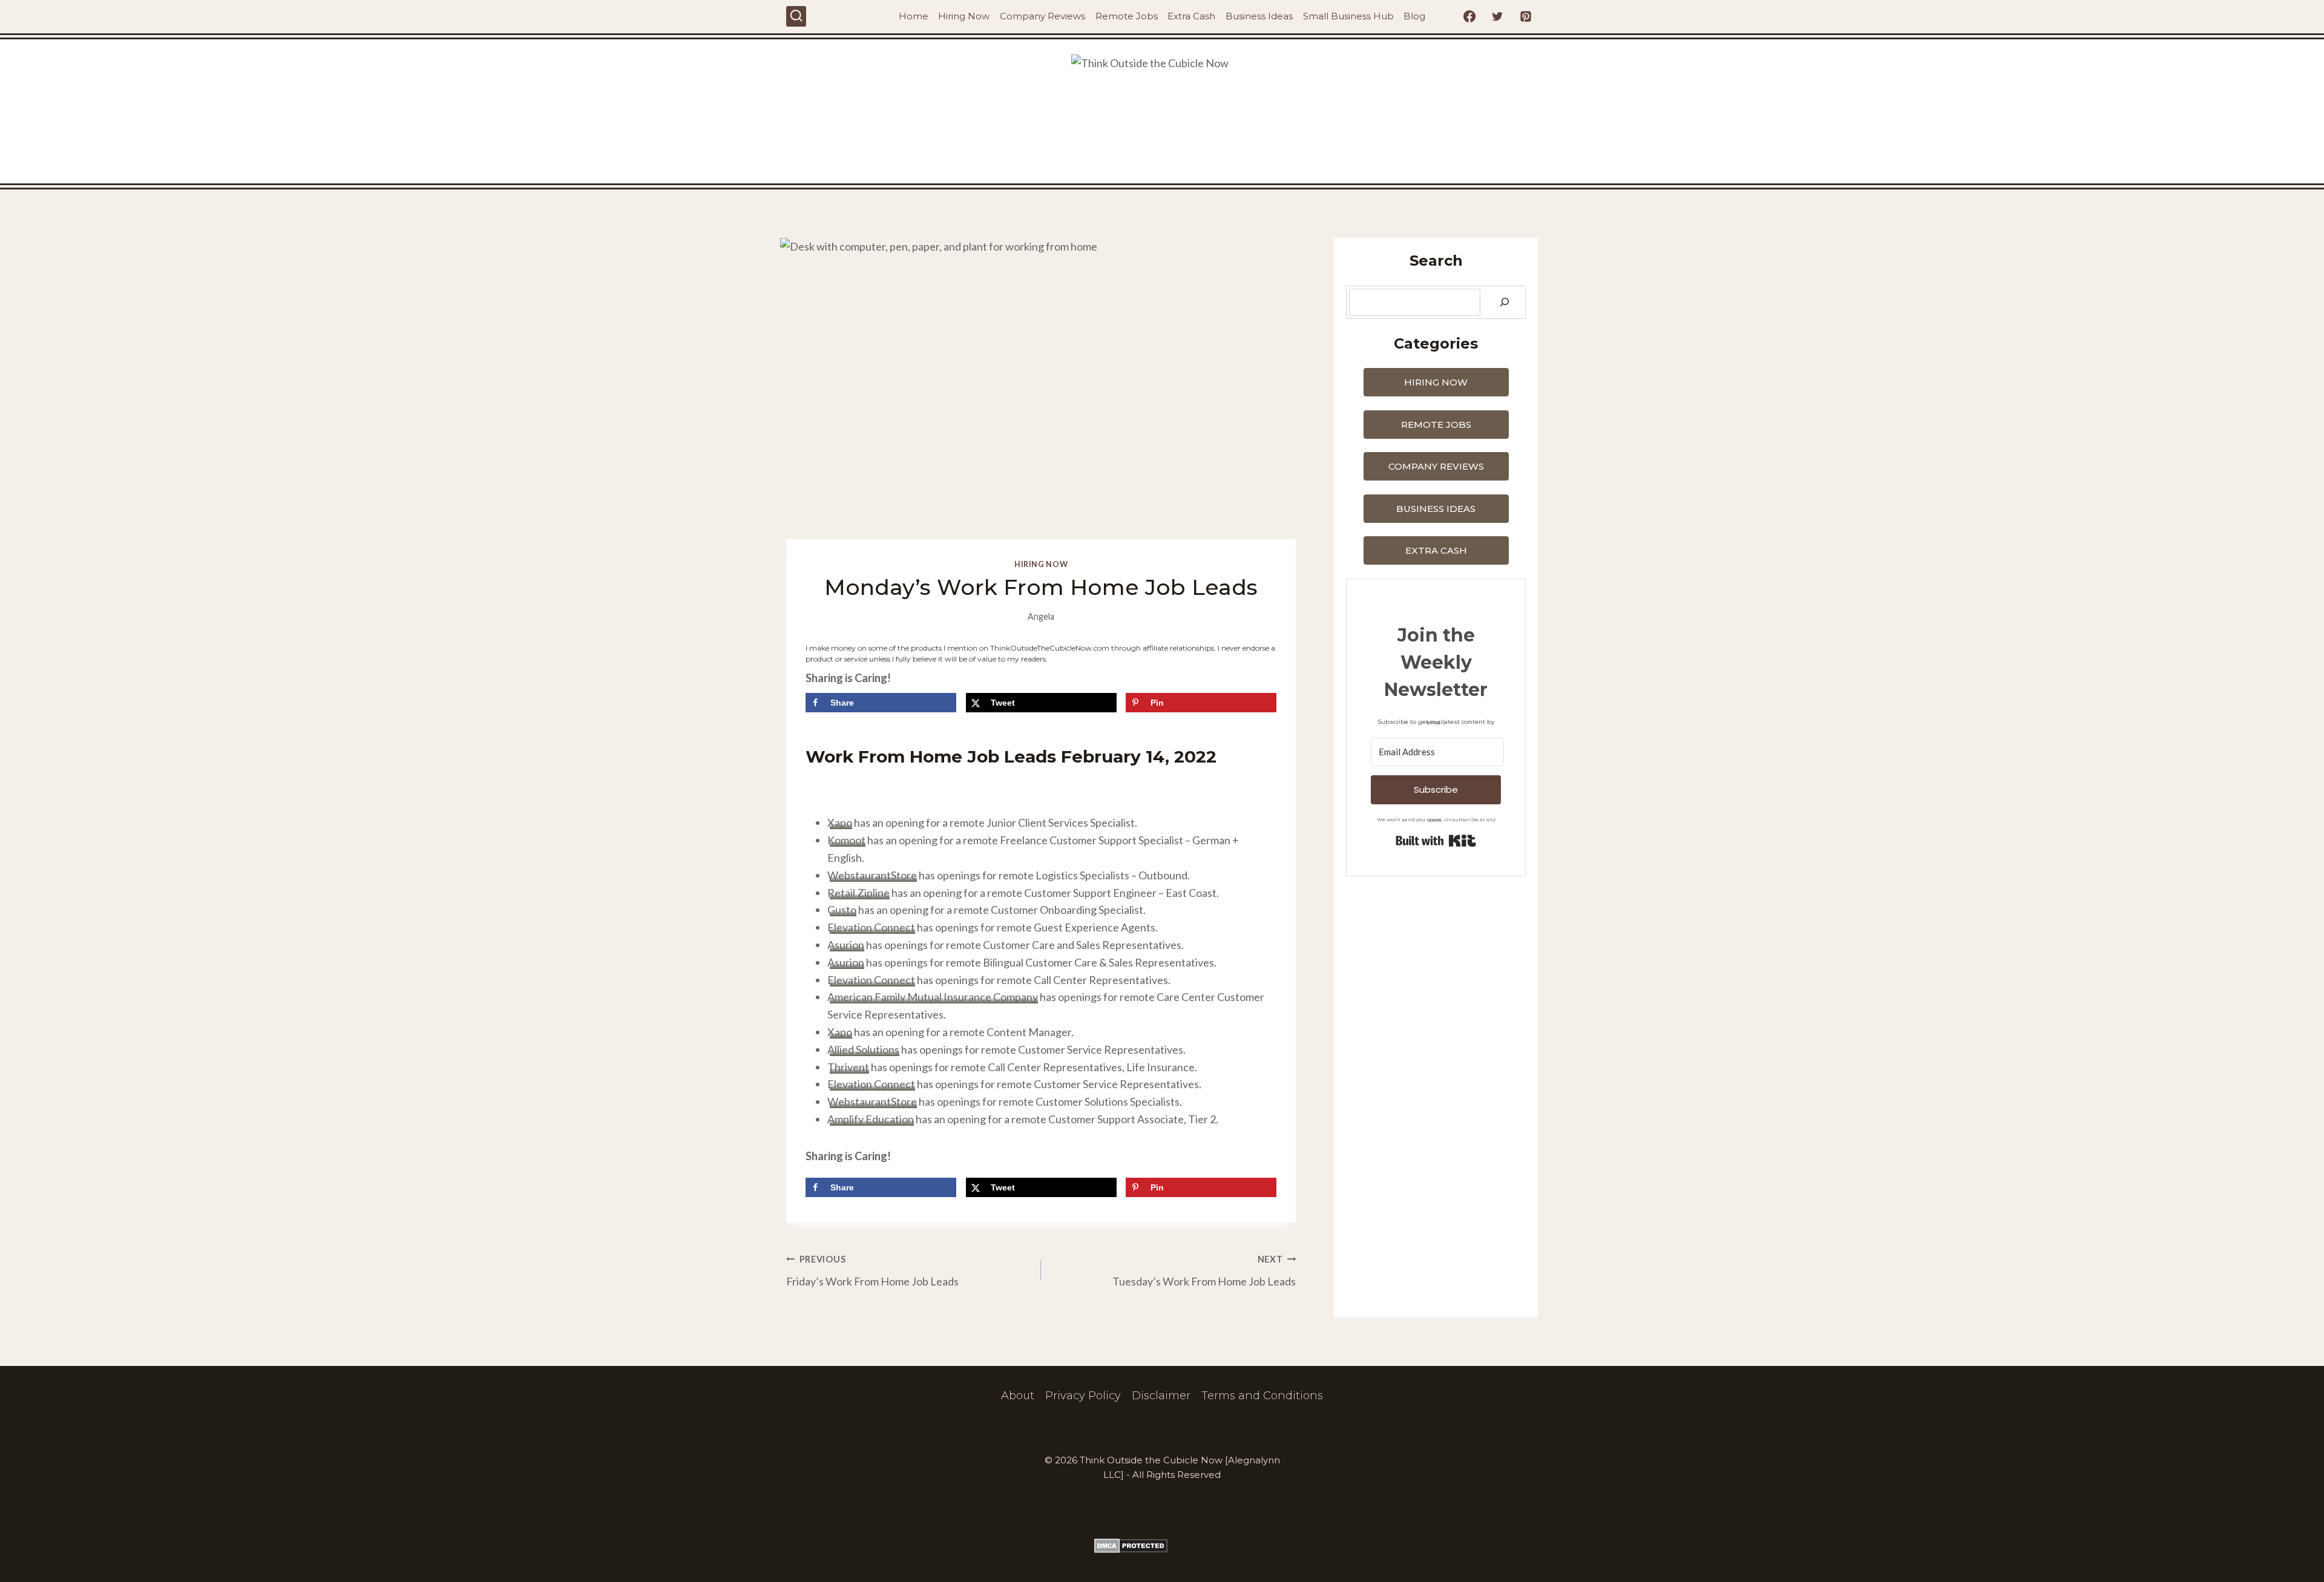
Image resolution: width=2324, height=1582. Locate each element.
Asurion (846, 945)
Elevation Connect (871, 927)
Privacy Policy (1083, 1396)
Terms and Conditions (1262, 1396)
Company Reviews (1042, 16)
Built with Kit (1436, 841)
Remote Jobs (1127, 16)
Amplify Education (871, 1119)
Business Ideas (1259, 16)
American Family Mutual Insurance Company (933, 997)
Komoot (846, 840)
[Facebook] (1469, 16)
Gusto (842, 910)
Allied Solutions (863, 1049)
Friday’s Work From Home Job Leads (872, 1271)
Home (914, 16)
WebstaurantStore (872, 875)
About (1018, 1396)
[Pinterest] (1526, 16)
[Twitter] (1497, 16)
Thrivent (848, 1067)
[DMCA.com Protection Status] (1162, 1546)
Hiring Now (964, 16)
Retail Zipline (858, 893)
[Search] (1505, 302)
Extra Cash (1191, 16)
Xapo (840, 822)
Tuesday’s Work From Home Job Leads (1204, 1271)
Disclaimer (1161, 1396)
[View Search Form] (796, 16)
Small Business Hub (1348, 16)
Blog (1414, 16)
